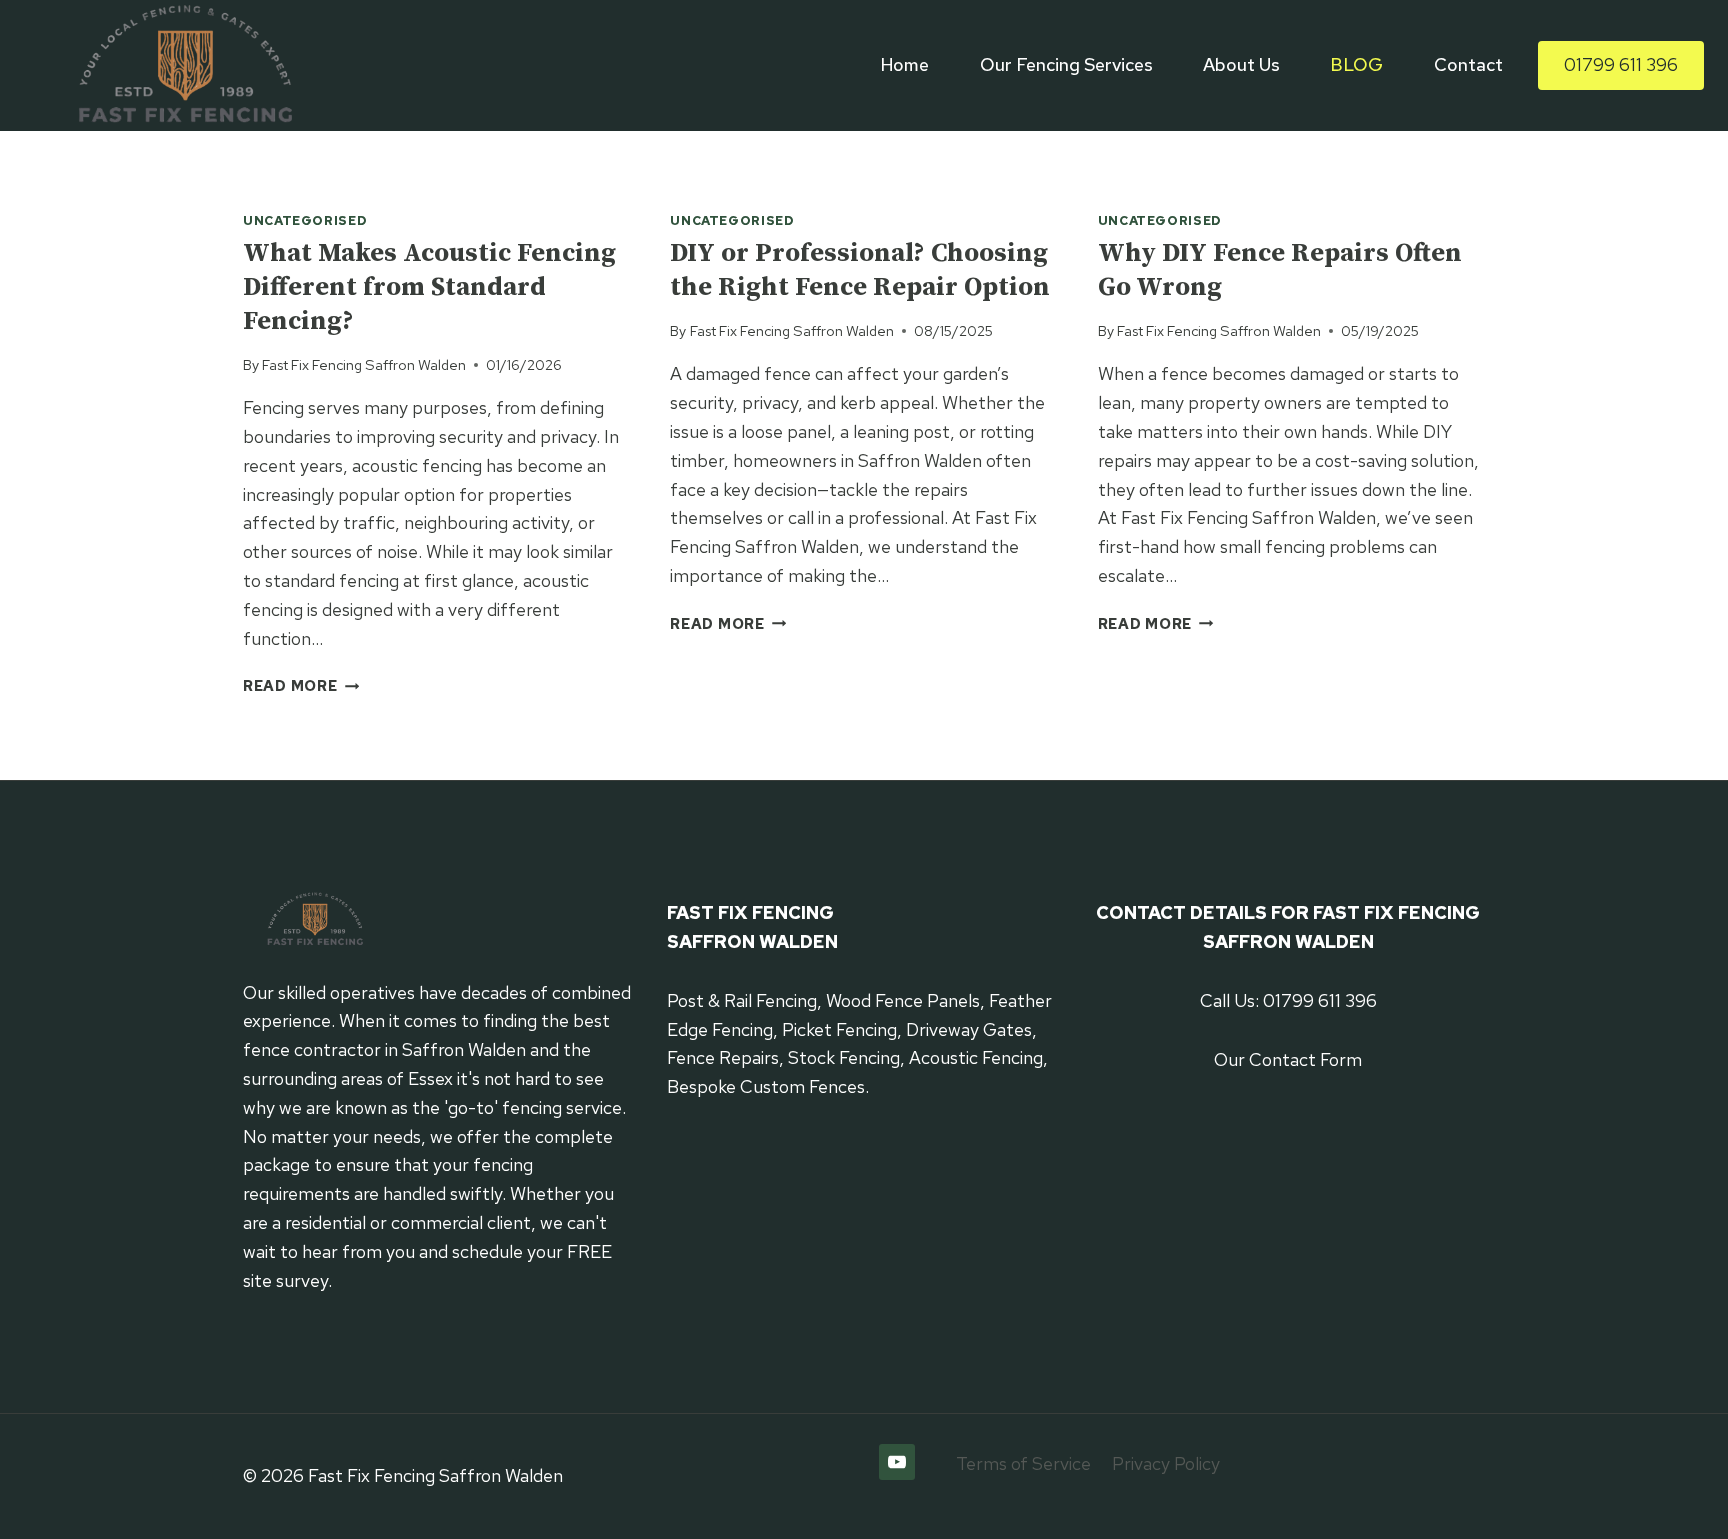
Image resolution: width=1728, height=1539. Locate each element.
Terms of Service (1023, 1463)
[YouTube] (897, 1462)
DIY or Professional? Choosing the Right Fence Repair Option (860, 270)
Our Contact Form (1288, 1059)
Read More (301, 685)
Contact (1468, 64)
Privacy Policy (1166, 1463)
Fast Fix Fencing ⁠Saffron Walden (364, 364)
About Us (1241, 64)
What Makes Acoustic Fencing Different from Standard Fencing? (429, 287)
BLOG (1356, 64)
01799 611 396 (1621, 64)
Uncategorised (305, 220)
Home (905, 64)
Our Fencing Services (1066, 64)
